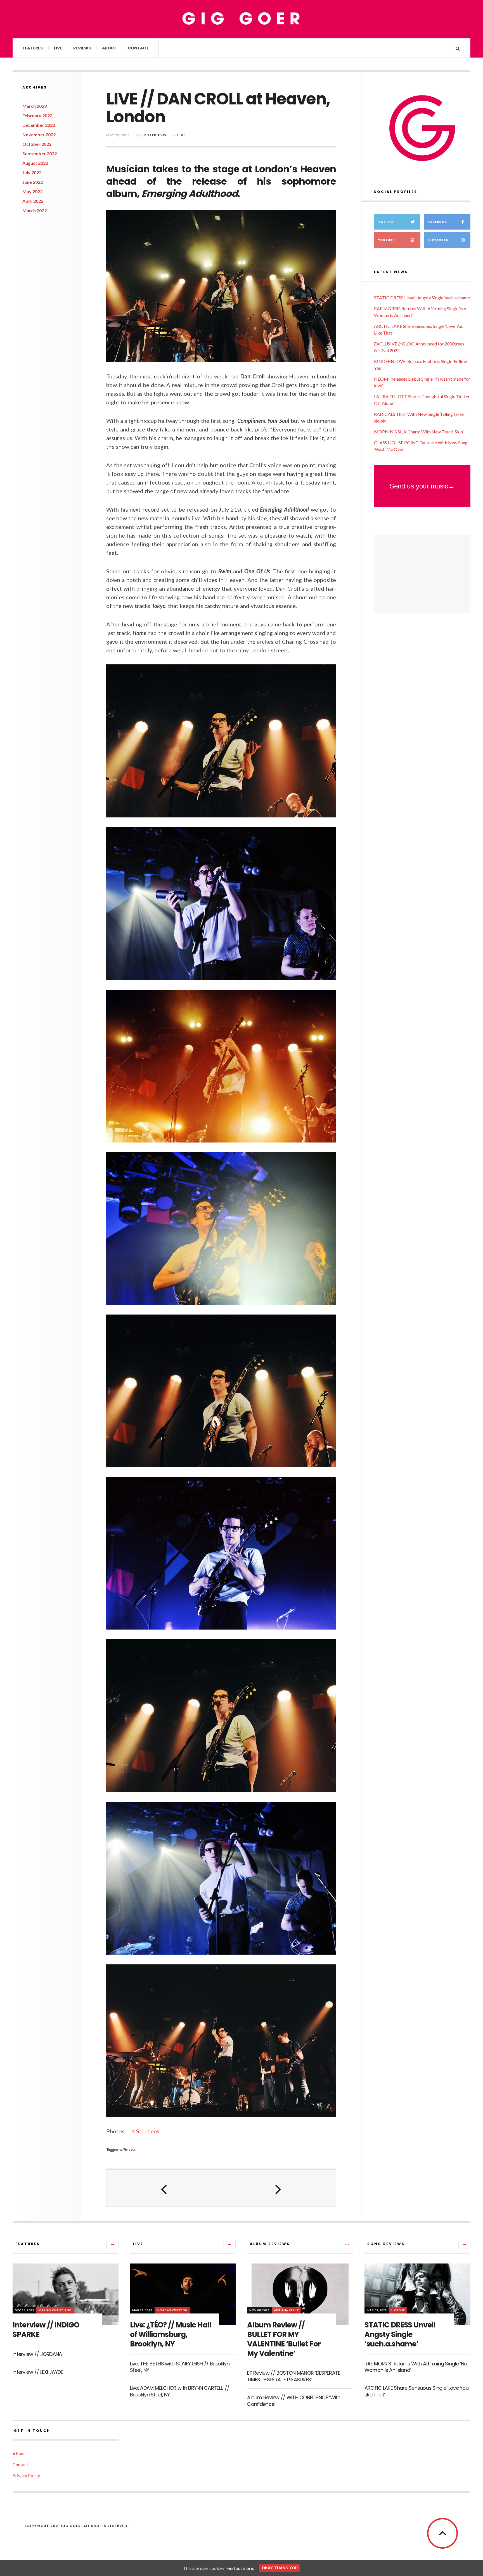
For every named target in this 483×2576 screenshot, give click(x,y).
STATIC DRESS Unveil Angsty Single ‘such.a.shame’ (422, 298)
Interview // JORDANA (37, 2354)
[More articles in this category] (113, 2245)
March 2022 (35, 210)
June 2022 (33, 182)
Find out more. (240, 2568)
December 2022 (39, 125)
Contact (138, 48)
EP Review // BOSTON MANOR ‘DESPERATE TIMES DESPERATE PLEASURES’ (294, 2376)
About (109, 48)
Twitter (386, 222)
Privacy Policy (26, 2475)
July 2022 (32, 172)
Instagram (439, 240)
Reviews (82, 48)
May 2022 (32, 191)
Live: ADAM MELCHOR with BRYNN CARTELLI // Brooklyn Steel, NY (180, 2391)
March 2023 (35, 106)
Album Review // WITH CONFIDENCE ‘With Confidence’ (294, 2401)
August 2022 (35, 163)
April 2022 (33, 201)
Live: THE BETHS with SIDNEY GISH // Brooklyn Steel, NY (180, 2367)
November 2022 (39, 134)
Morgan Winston (172, 2310)
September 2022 (40, 153)
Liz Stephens (153, 135)
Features (33, 48)
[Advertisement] (422, 574)
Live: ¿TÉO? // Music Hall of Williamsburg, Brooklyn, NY (171, 2334)
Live (58, 48)
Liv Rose (398, 2310)
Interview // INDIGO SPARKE (46, 2330)
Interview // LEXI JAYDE (38, 2372)
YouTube (386, 240)
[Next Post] (278, 2188)
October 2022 (37, 144)
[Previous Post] (164, 2188)
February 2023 (37, 115)
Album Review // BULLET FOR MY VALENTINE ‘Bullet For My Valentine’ (284, 2339)
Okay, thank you (280, 2568)
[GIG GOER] (241, 19)
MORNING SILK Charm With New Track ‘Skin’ (419, 432)
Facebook (438, 222)
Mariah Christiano (55, 2310)
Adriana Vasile (286, 2310)
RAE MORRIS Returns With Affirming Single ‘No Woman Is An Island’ (416, 2367)
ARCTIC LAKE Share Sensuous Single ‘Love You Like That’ (416, 2391)
